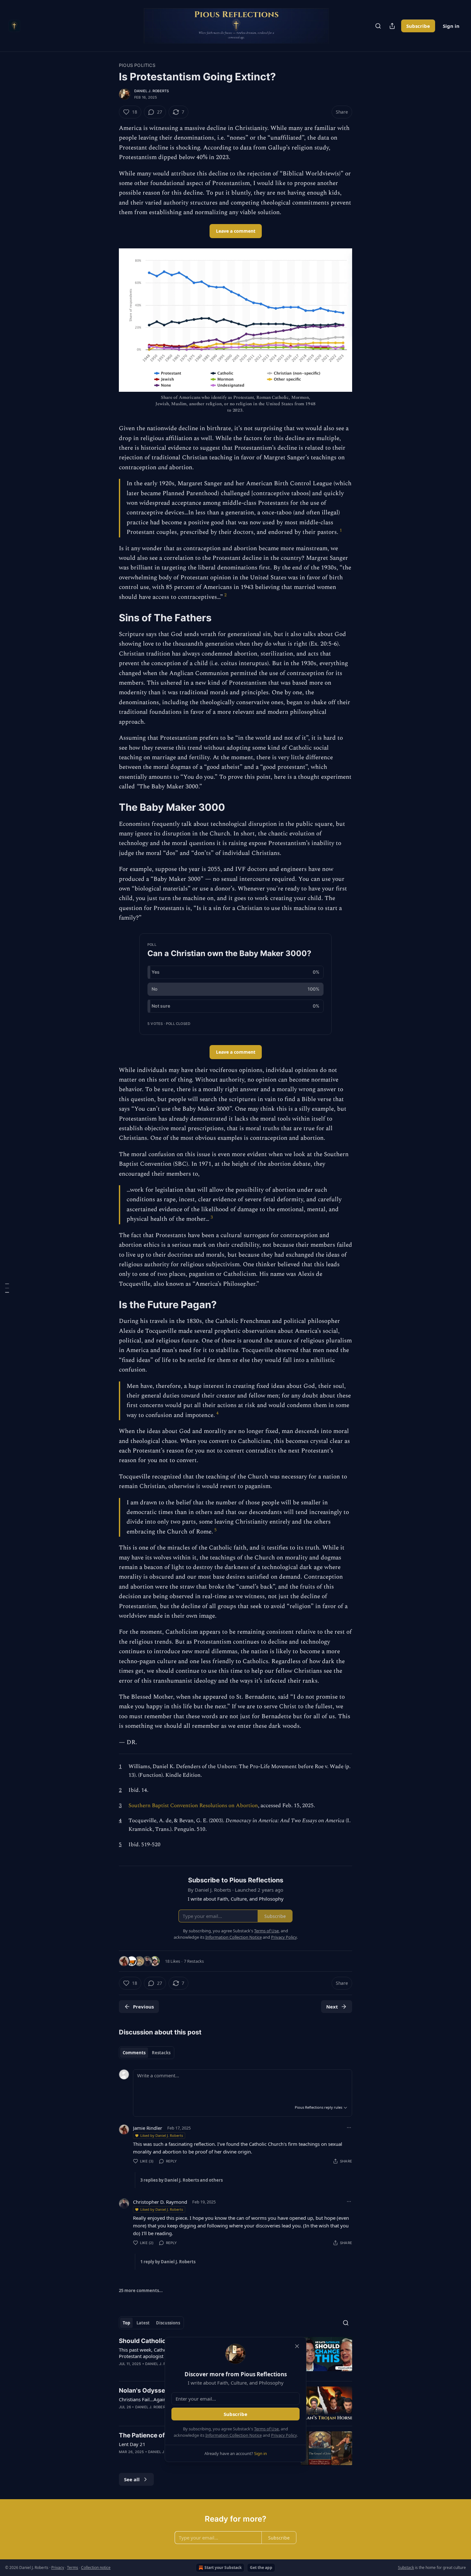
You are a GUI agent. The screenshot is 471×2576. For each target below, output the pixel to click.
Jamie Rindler (148, 2128)
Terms (73, 2568)
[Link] (110, 618)
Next (332, 2007)
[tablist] (147, 2053)
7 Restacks (194, 1961)
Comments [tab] (134, 2053)
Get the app (261, 2568)
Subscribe (418, 26)
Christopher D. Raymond (160, 2202)
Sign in (451, 26)
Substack (406, 2568)
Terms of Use (266, 2429)
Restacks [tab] (161, 2053)
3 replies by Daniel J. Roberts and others (182, 2180)
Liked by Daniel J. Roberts (162, 2135)
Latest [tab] (143, 2323)
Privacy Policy (284, 2435)
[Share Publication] (392, 26)
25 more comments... (141, 2290)
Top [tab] (126, 2323)
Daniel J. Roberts (152, 91)
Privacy (58, 2568)
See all (132, 2479)
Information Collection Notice (234, 2435)
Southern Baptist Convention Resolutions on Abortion (193, 1806)
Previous (143, 2007)
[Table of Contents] (7, 1288)
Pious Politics (137, 65)
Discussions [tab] (168, 2323)
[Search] (378, 26)
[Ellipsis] (349, 2128)
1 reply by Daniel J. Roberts (168, 2262)
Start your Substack (223, 2568)
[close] (297, 2346)
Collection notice (96, 2568)
